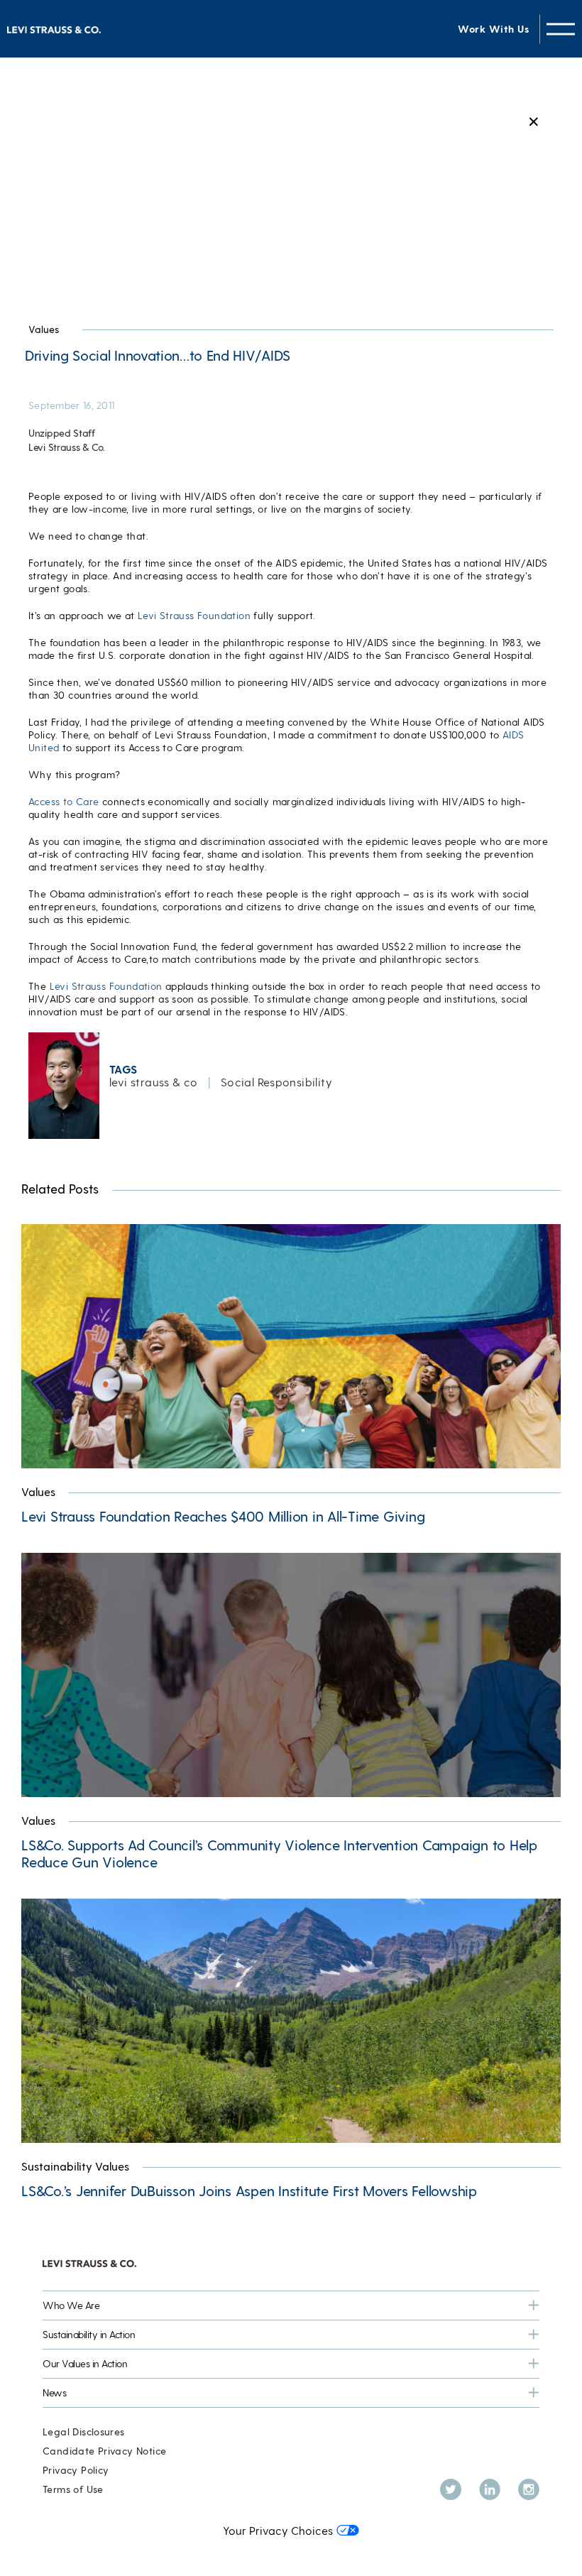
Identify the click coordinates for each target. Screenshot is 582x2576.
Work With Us (493, 29)
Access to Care (64, 801)
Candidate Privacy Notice (104, 2451)
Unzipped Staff (62, 433)
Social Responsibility (276, 1082)
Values (44, 329)
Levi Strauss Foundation (194, 615)
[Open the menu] (561, 29)
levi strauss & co (154, 1082)
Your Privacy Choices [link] (278, 2530)
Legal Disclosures (84, 2432)
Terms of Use (73, 2489)
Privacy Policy (76, 2470)
